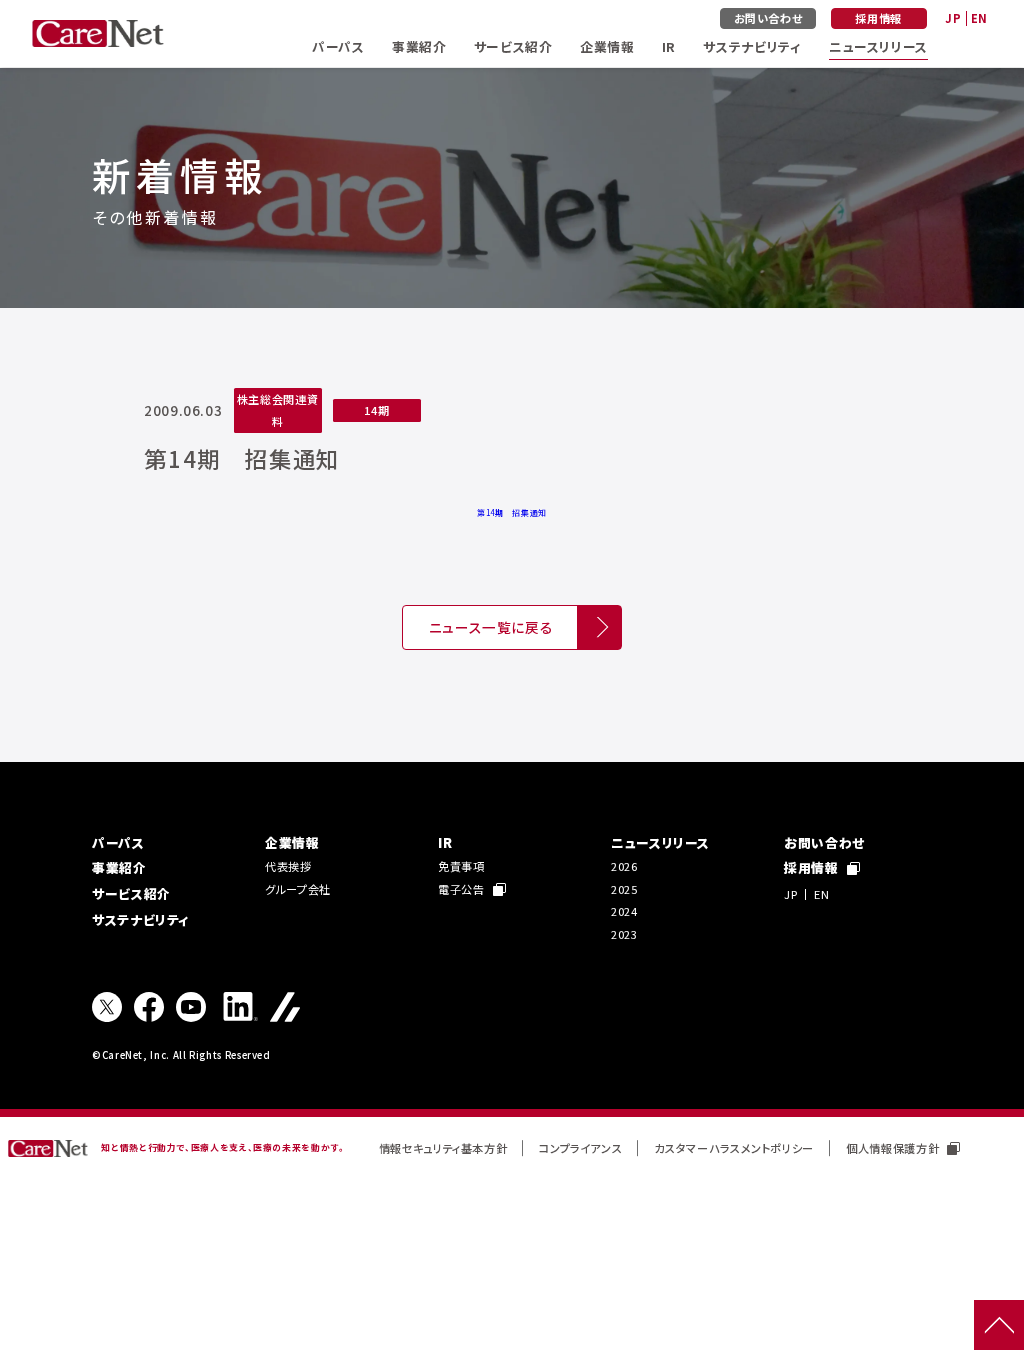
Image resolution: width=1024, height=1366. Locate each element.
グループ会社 (298, 889)
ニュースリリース (878, 46)
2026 (624, 866)
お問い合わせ (768, 18)
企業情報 (607, 46)
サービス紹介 (513, 46)
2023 (624, 934)
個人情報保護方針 (892, 1148)
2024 (624, 911)
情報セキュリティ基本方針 (443, 1148)
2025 (624, 889)
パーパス (338, 46)
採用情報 (878, 18)
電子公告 (461, 889)
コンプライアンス (580, 1148)
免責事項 (461, 866)
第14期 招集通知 (512, 512)
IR (669, 46)
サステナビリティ (752, 46)
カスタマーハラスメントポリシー (734, 1148)
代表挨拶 (288, 866)
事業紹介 (419, 46)
